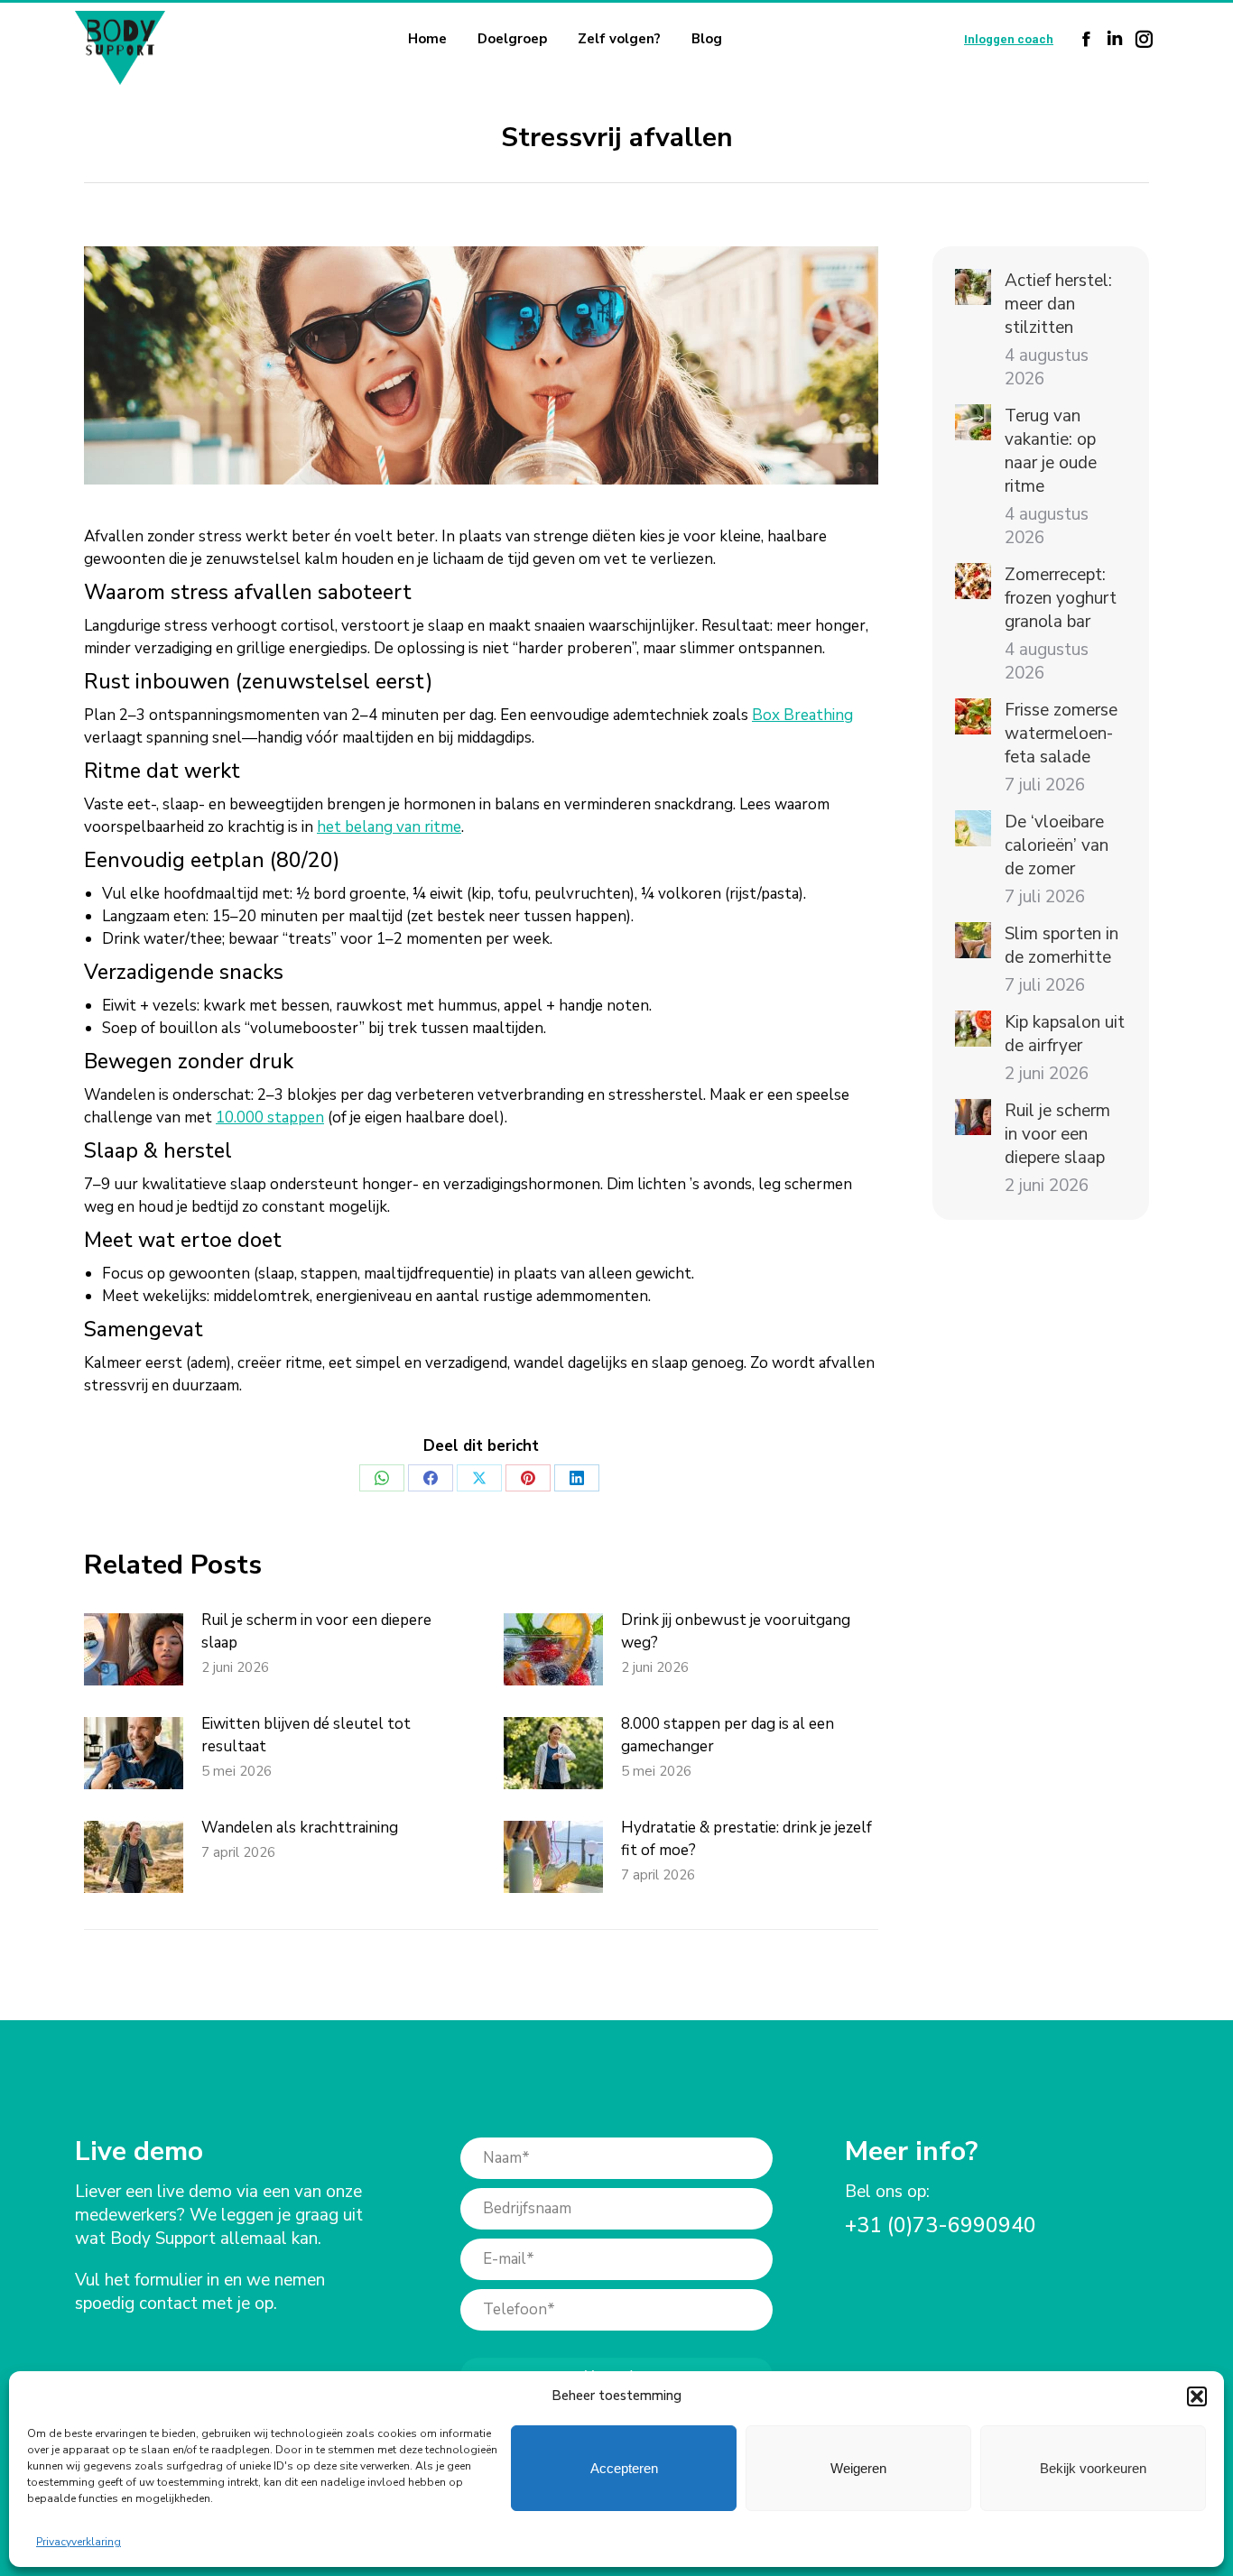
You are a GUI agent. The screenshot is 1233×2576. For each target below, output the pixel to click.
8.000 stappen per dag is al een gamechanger (728, 1735)
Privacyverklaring (79, 2542)
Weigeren (858, 2468)
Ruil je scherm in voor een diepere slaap (316, 1631)
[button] (1197, 2396)
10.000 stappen (270, 1117)
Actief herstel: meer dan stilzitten (1058, 304)
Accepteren (624, 2468)
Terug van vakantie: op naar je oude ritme (1051, 451)
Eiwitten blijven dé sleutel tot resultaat (306, 1735)
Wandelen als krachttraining (300, 1828)
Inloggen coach (1009, 39)
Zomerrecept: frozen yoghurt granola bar (1061, 598)
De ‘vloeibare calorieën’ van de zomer (1057, 845)
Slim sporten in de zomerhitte (1061, 946)
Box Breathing (802, 715)
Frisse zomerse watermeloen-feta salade (1061, 734)
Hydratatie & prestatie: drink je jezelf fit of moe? (746, 1839)
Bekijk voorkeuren (1093, 2468)
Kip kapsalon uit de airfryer (1065, 1034)
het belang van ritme (389, 827)
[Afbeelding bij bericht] (134, 1649)
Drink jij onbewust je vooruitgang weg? (736, 1631)
